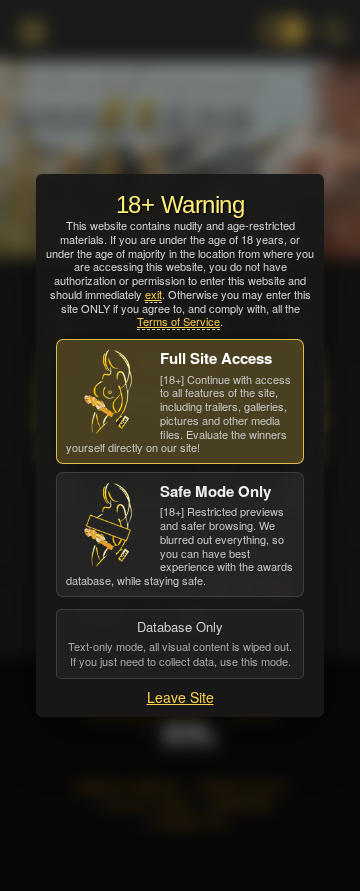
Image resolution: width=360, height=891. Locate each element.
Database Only (180, 643)
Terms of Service (178, 321)
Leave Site (180, 697)
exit (153, 294)
